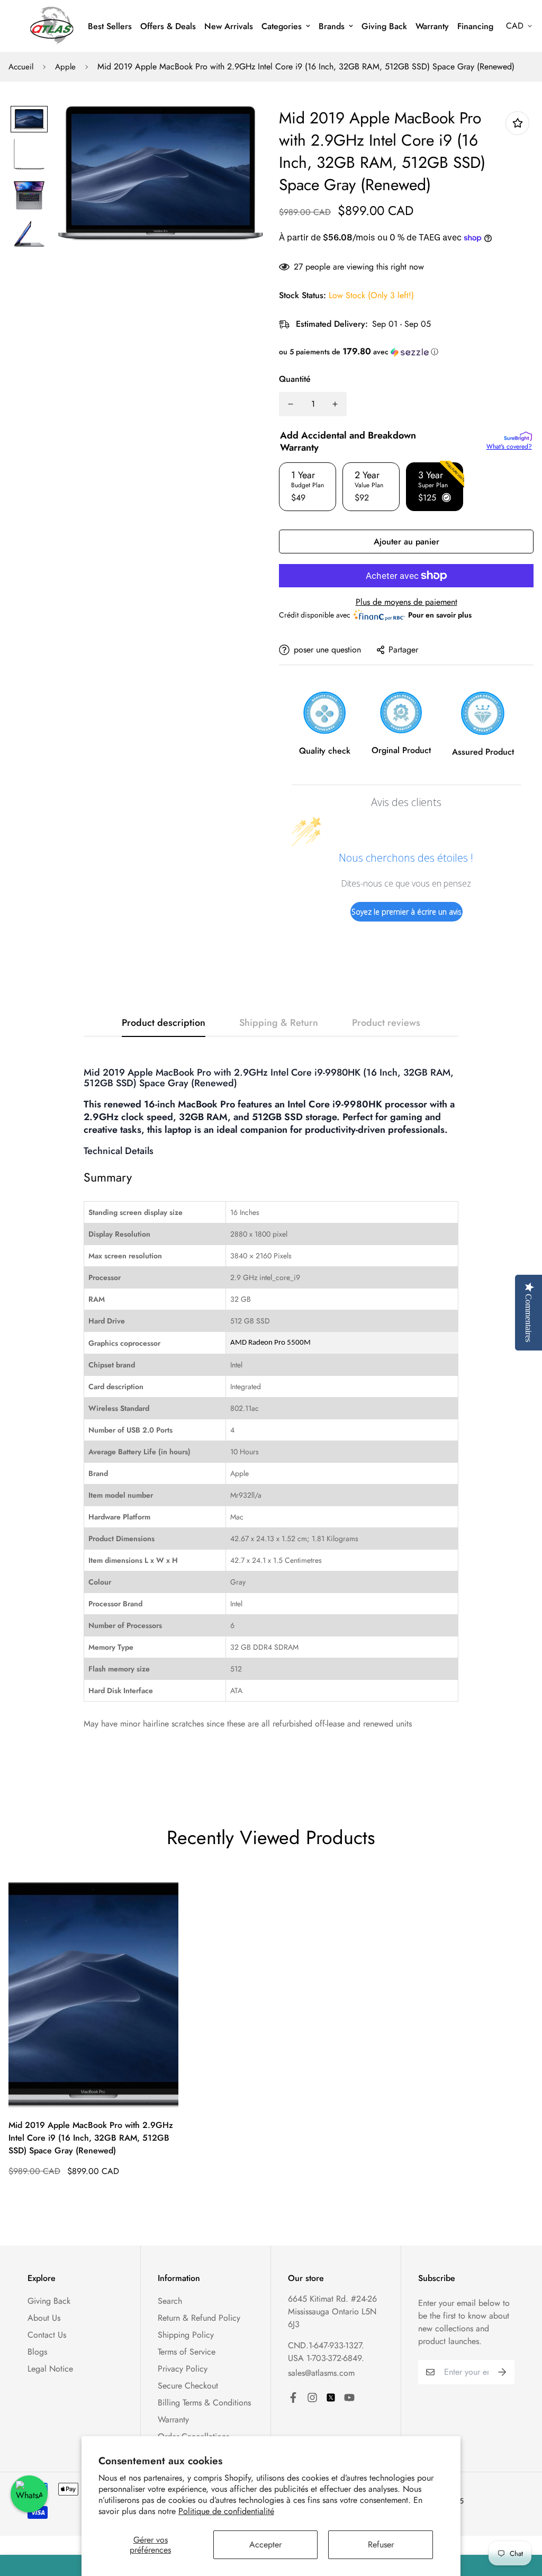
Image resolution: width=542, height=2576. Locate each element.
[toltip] (517, 123)
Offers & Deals (168, 26)
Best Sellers (110, 26)
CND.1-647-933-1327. (326, 2345)
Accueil (21, 67)
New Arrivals (229, 26)
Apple (65, 67)
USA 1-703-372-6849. (326, 2358)
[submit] (502, 2372)
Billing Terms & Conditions (204, 2403)
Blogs (37, 2352)
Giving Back (384, 26)
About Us (44, 2318)
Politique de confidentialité (226, 2511)
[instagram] (312, 2398)
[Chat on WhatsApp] (29, 2494)
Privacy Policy (183, 2369)
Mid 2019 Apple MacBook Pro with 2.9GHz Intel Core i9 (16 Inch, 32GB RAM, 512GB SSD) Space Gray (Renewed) (91, 2138)
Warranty (432, 26)
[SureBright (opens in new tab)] (518, 436)
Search (170, 2301)
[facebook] (293, 2398)
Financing (475, 26)
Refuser (381, 2544)
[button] (406, 352)
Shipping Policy (186, 2335)
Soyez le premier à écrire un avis (406, 912)
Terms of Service (187, 2352)
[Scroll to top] (521, 2518)
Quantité (295, 379)
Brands (332, 26)
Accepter (265, 2544)
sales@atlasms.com (321, 2373)
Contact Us (47, 2335)
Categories (282, 26)
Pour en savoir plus (440, 615)
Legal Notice (50, 2369)
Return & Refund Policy (199, 2318)
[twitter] (331, 2398)
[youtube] (349, 2398)
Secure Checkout (188, 2386)
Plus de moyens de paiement (406, 602)
